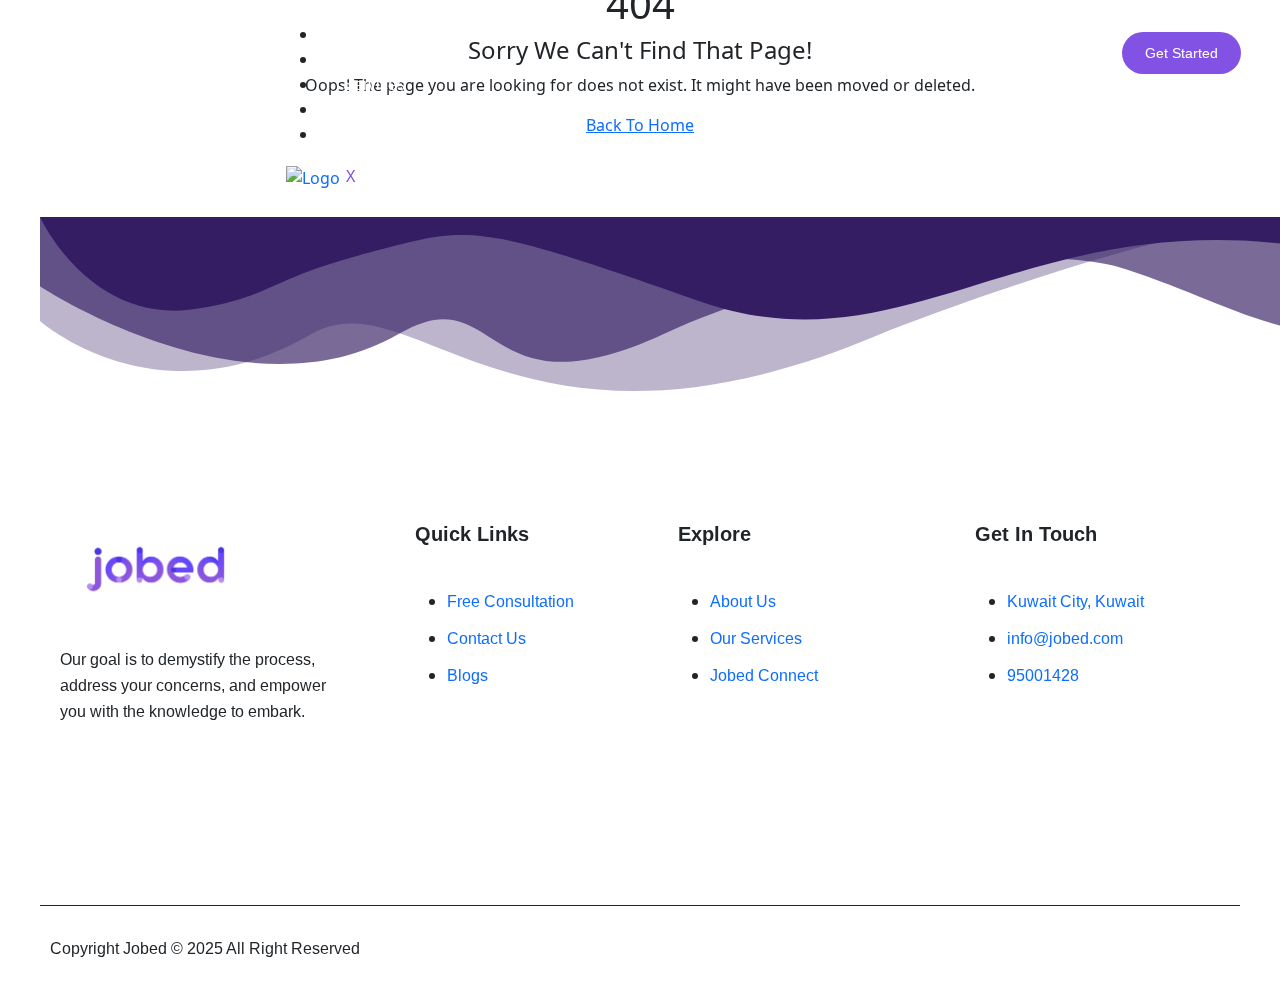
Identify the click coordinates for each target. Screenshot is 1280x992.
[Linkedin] (117, 772)
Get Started (1181, 53)
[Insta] (105, 772)
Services (374, 84)
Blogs (363, 109)
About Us (376, 59)
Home (364, 34)
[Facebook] (93, 772)
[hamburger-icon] (981, 23)
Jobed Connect (397, 134)
